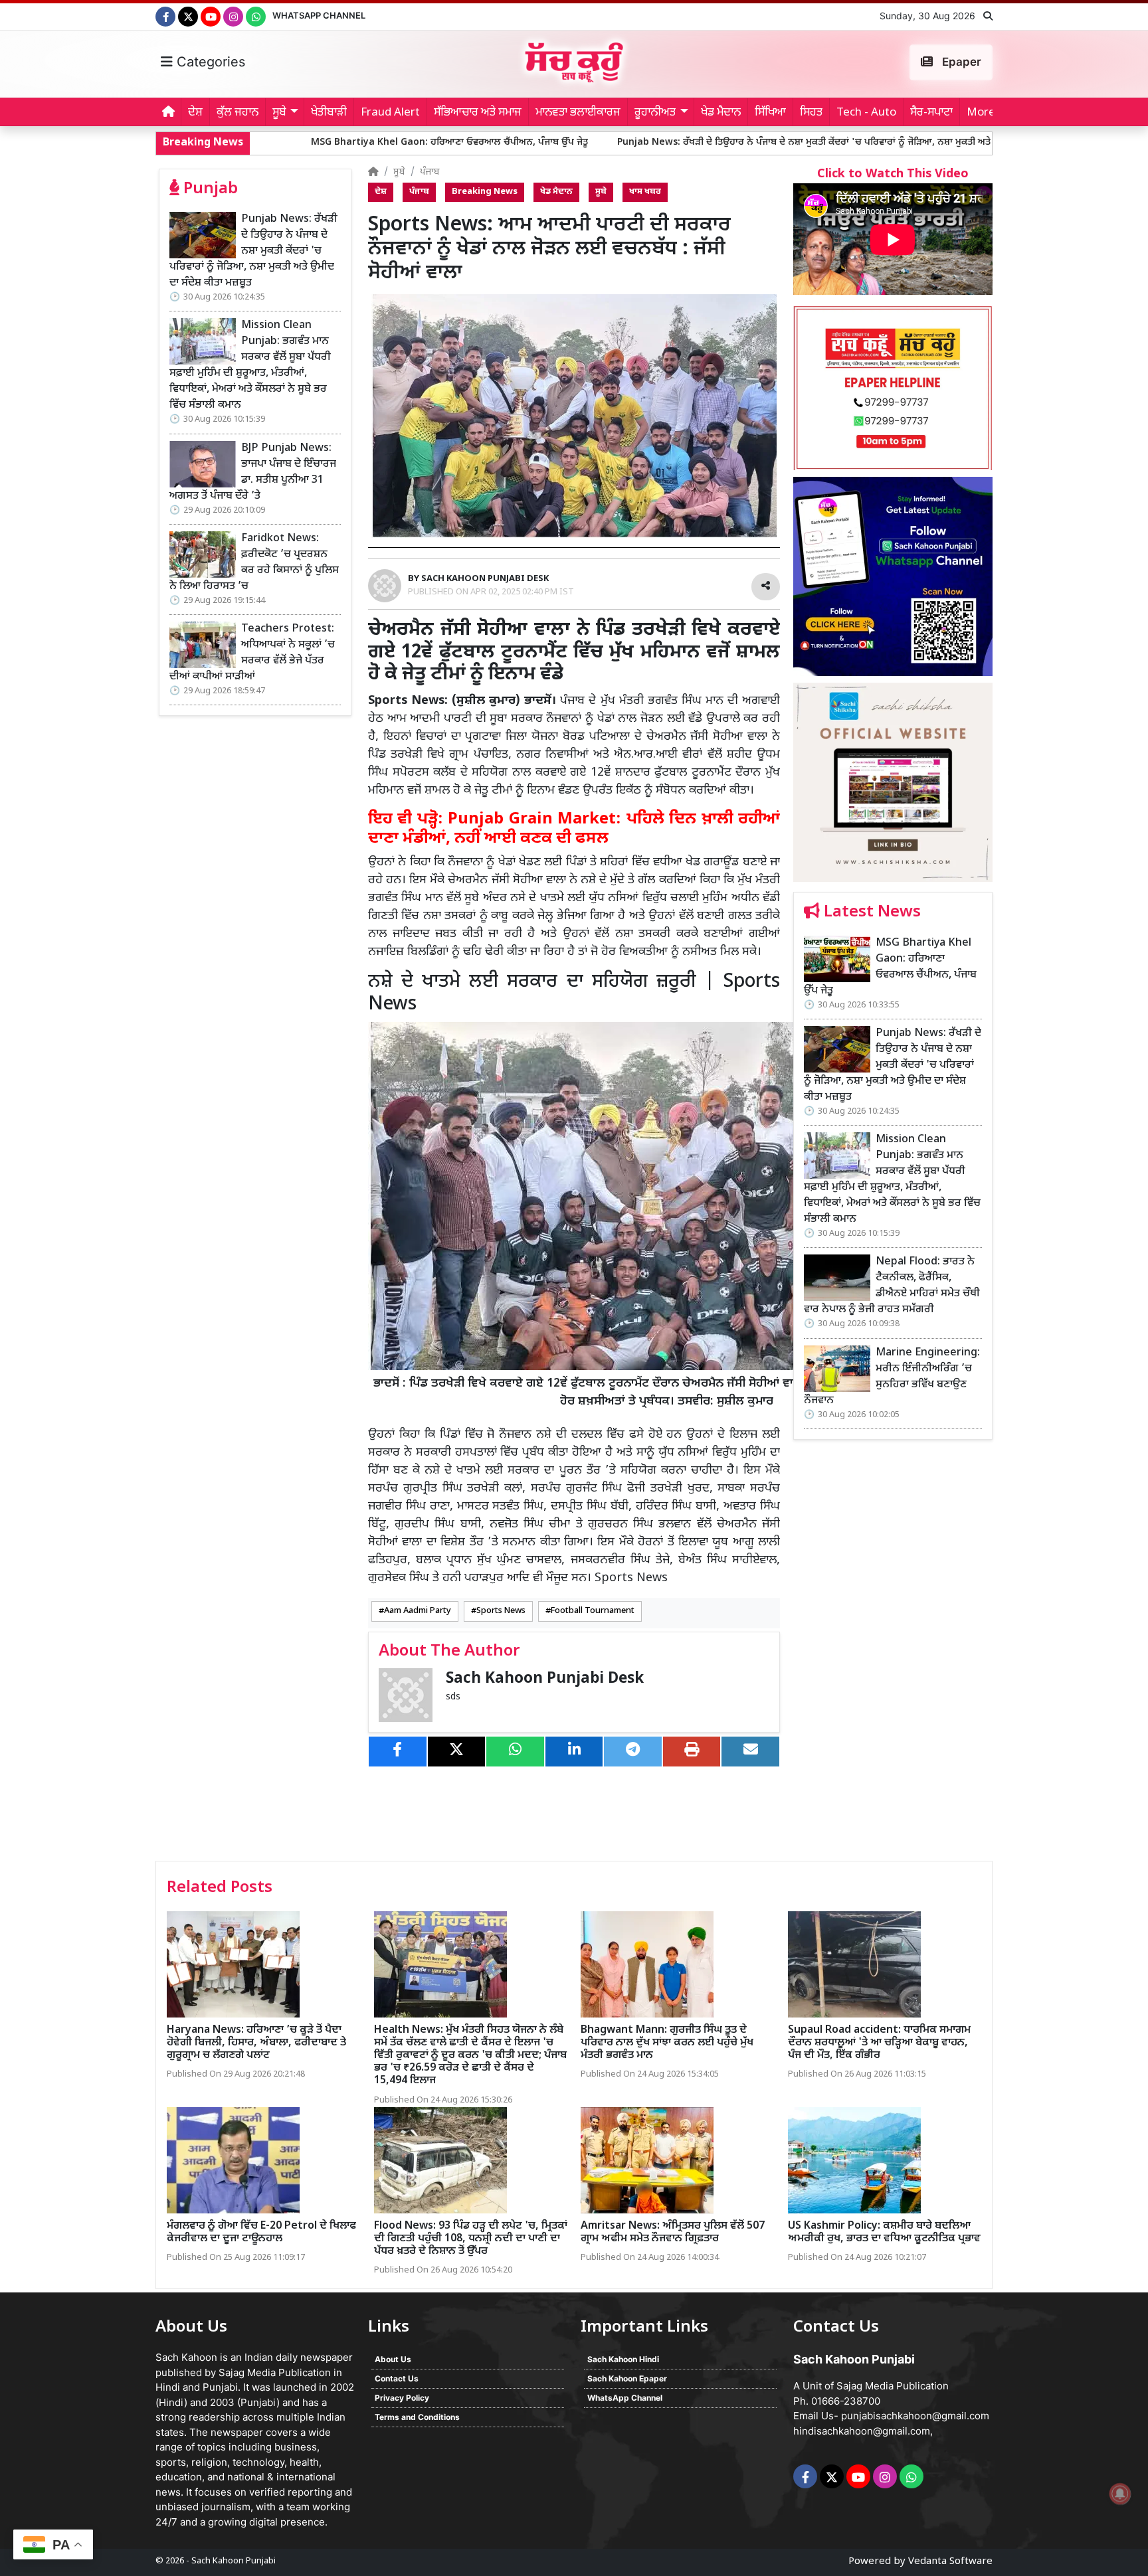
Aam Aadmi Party (418, 1611)
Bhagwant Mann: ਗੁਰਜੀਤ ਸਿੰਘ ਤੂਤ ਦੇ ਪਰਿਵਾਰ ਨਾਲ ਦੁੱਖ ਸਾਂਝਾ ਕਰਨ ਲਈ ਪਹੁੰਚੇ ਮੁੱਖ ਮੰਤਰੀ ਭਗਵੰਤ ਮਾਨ (667, 2043)
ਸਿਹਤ (811, 113)
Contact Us (397, 2378)
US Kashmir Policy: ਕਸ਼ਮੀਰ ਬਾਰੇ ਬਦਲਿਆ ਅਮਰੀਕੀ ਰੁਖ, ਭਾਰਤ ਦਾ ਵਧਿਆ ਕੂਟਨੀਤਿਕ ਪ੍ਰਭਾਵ (884, 2233)
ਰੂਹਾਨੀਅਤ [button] (655, 113)
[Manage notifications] (1120, 2494)
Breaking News (485, 192)
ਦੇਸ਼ (195, 113)
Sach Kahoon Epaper (627, 2378)
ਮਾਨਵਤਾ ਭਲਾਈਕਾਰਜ (578, 113)
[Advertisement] (893, 1655)
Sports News (501, 1611)
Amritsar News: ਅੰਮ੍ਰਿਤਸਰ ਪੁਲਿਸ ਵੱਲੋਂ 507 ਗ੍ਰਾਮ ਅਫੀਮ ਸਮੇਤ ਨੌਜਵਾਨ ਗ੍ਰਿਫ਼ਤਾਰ (673, 2233)
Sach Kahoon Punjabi (234, 2561)
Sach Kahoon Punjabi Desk (545, 1679)
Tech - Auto (866, 113)
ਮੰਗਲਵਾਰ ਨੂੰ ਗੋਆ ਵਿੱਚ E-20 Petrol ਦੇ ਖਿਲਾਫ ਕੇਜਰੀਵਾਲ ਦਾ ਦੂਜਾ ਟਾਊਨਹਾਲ (261, 2233)
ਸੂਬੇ (399, 172)
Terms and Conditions (417, 2417)
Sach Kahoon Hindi (623, 2359)
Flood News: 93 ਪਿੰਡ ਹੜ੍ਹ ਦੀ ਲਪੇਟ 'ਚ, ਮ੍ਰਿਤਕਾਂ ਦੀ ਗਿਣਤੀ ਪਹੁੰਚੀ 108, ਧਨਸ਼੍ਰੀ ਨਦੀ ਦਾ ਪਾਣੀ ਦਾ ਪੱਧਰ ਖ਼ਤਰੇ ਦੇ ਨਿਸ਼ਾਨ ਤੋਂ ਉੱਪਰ (471, 2239)
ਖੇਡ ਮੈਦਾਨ (721, 113)
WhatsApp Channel (319, 15)
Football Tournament (593, 1611)
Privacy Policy (402, 2398)
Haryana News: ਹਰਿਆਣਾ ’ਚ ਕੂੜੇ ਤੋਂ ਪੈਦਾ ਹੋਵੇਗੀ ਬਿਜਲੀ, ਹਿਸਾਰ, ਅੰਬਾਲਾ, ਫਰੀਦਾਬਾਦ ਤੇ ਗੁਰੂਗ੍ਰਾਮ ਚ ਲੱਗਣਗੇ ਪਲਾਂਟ (256, 2043)
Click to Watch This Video (893, 174)
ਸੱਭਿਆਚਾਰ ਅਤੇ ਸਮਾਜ (478, 113)
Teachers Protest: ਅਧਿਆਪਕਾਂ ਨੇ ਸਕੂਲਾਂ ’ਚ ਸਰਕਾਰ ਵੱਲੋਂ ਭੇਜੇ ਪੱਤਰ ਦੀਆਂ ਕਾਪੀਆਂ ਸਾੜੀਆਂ (252, 653)
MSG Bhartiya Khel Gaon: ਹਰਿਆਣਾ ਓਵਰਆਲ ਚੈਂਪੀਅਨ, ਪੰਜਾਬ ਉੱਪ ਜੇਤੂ (284, 142)
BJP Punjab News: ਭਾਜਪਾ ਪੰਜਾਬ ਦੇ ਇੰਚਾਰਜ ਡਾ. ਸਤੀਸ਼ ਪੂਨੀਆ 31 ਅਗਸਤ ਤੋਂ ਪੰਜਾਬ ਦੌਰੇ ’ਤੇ (253, 472)
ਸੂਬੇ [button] (279, 113)
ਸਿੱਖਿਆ (770, 113)
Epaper (960, 62)
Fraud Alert (390, 113)
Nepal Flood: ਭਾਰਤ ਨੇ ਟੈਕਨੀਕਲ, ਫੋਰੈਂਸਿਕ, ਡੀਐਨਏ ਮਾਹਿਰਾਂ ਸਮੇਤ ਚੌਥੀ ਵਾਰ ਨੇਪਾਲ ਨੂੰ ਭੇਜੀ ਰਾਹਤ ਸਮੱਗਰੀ (892, 1286)
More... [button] (985, 113)
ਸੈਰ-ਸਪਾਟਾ (931, 113)
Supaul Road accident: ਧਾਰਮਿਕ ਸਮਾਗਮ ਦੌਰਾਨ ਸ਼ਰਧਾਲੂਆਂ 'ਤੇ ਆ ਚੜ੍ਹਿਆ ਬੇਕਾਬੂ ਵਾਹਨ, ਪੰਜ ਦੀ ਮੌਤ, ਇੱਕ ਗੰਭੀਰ (879, 2043)
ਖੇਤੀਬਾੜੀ (329, 113)
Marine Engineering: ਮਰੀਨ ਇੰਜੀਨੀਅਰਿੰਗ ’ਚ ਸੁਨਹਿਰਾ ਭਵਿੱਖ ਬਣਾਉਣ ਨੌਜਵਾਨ (892, 1377)
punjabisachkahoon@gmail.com (915, 2416)
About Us (393, 2359)
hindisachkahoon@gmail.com (862, 2431)
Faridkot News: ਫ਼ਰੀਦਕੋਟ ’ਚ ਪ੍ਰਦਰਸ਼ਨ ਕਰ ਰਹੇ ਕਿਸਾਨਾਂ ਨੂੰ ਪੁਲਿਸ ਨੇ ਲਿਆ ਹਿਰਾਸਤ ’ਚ (254, 563)
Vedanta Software (950, 2562)
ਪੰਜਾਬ (430, 172)
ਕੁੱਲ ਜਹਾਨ (238, 113)
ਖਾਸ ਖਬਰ (645, 192)
